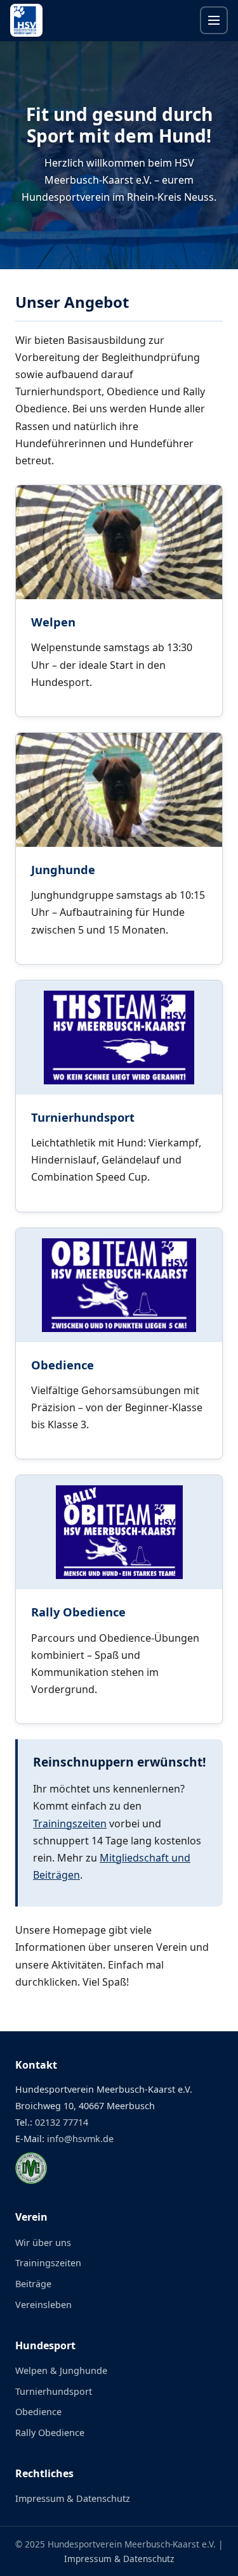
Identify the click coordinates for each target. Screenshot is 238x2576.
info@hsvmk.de (80, 2139)
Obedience (63, 1365)
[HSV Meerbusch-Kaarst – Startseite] (26, 20)
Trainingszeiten (70, 1824)
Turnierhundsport (83, 1117)
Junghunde (63, 869)
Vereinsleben (43, 2305)
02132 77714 (62, 2122)
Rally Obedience (78, 1612)
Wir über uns (43, 2243)
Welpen (53, 622)
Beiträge (33, 2284)
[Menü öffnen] (214, 20)
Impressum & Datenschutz (73, 2498)
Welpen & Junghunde (61, 2370)
